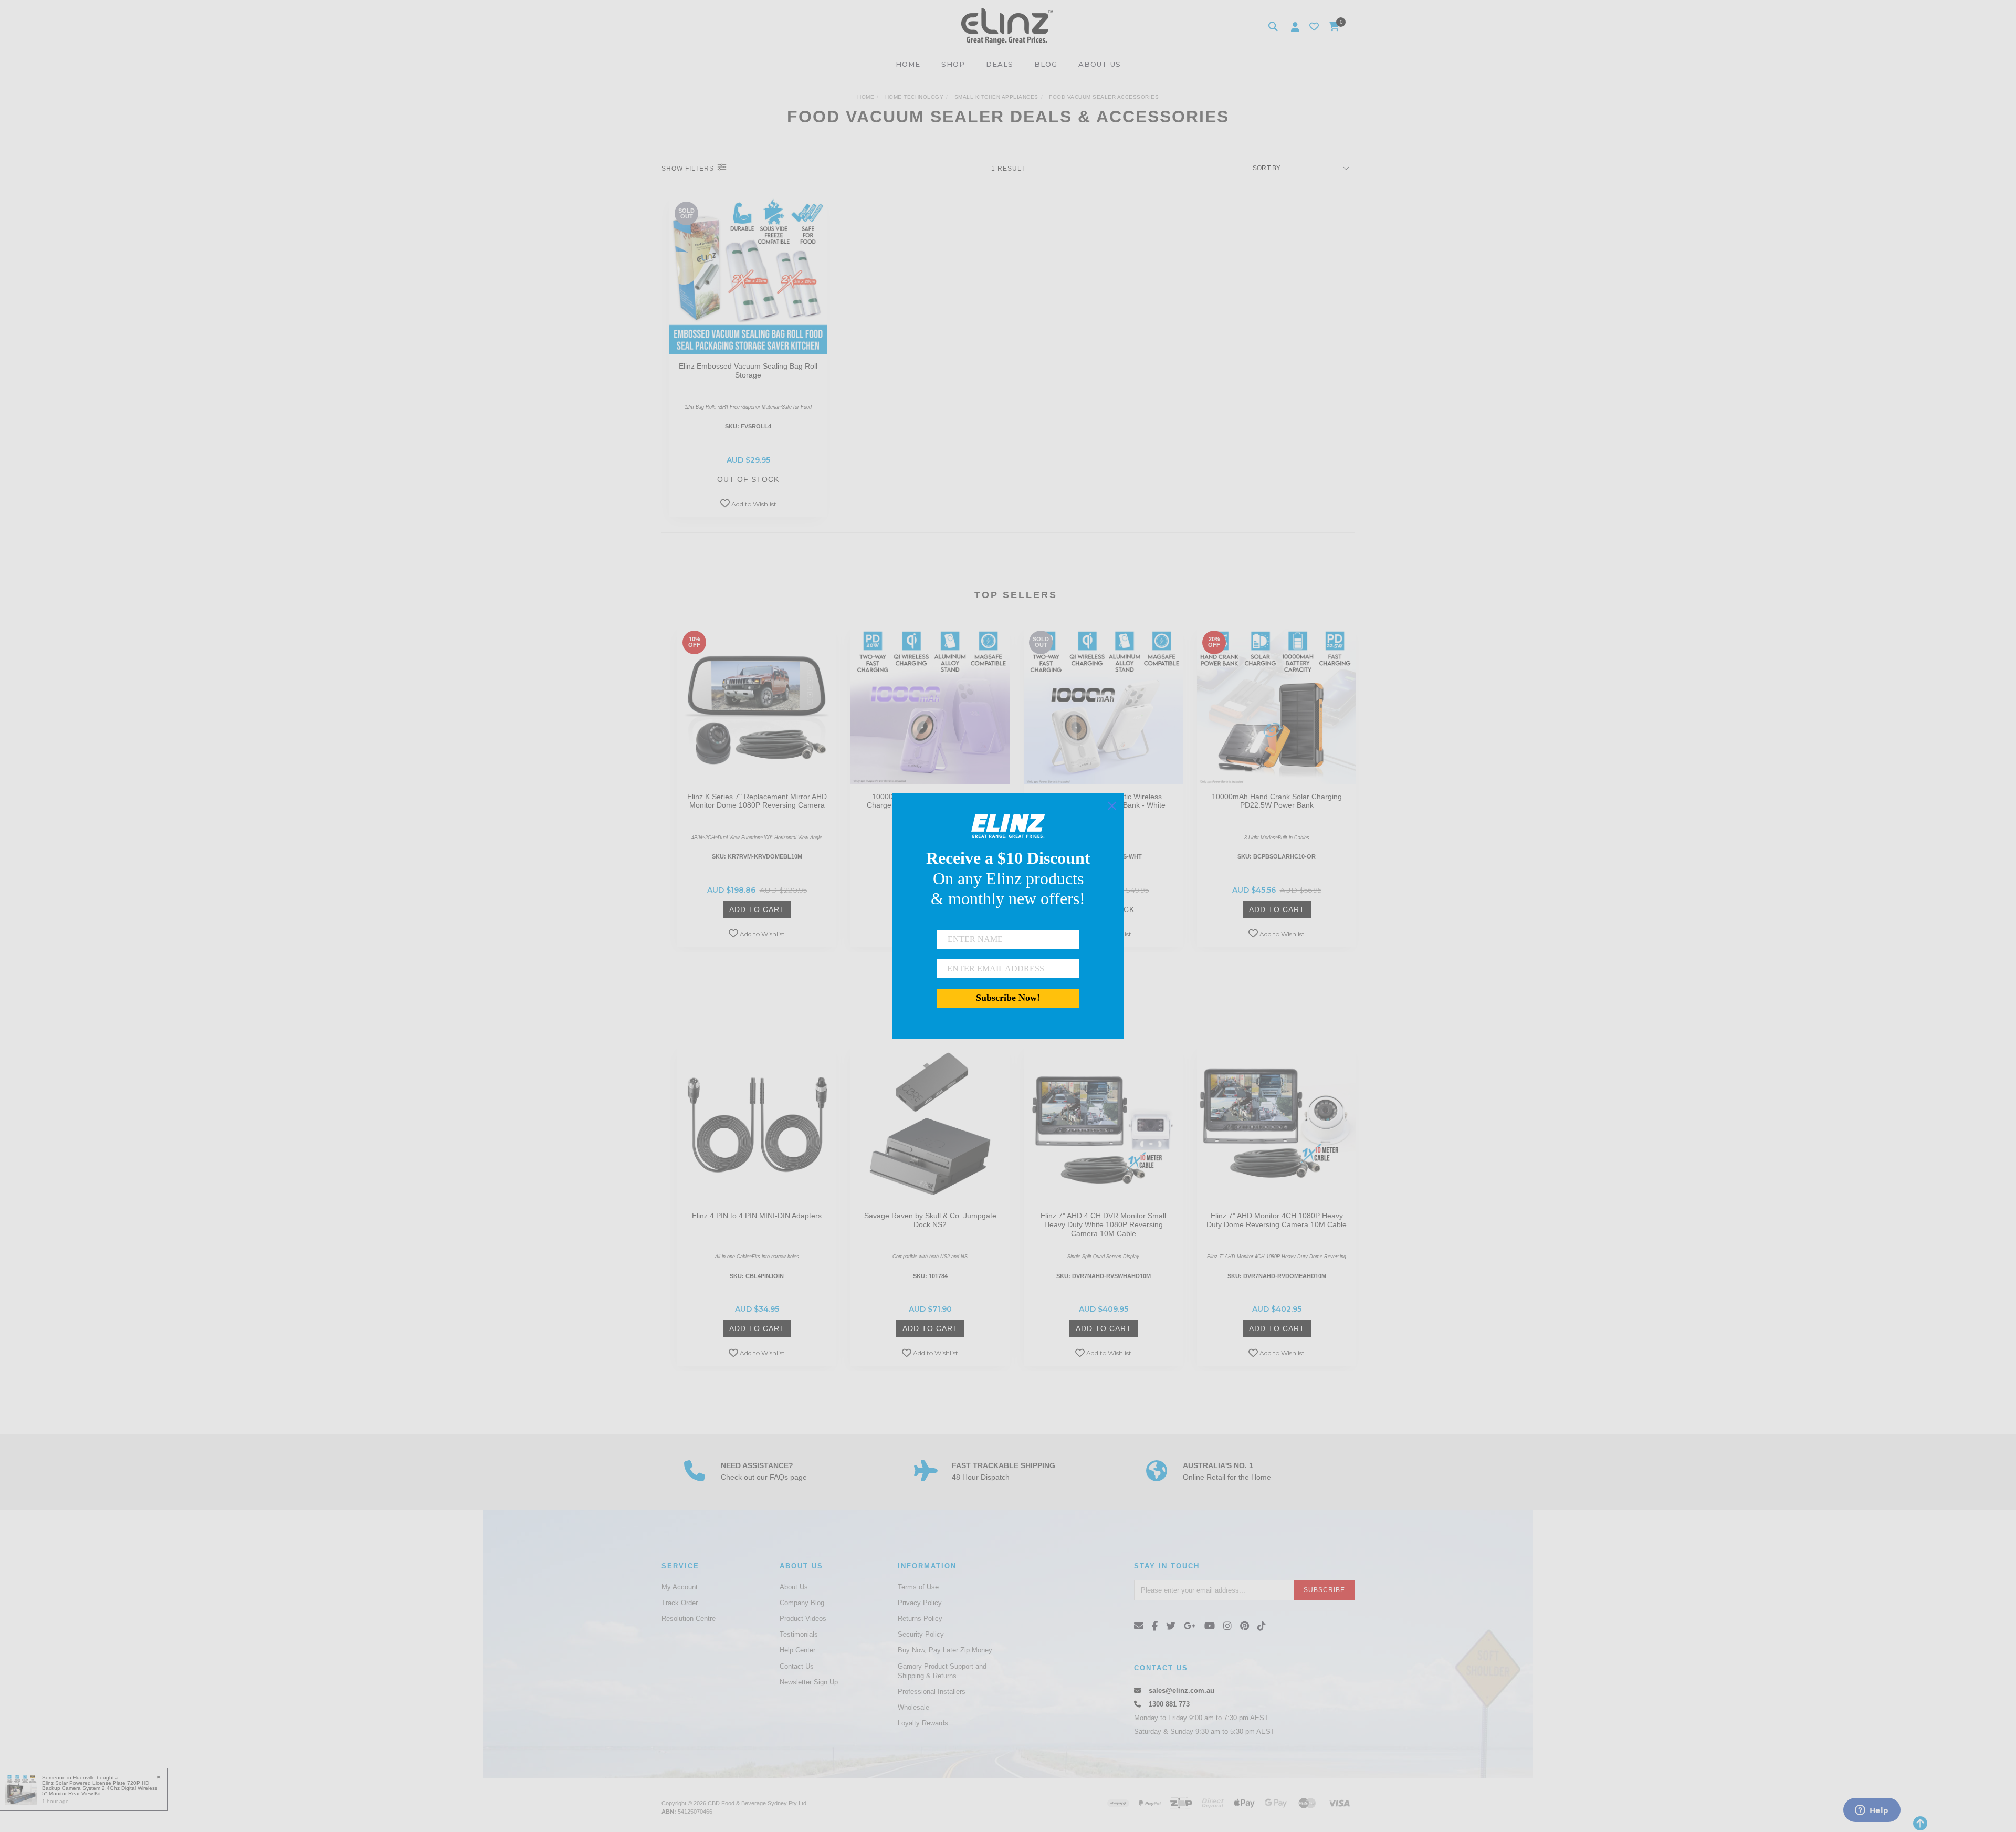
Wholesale (913, 1707)
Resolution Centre (689, 1619)
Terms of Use (918, 1587)
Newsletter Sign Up (809, 1682)
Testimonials (799, 1634)
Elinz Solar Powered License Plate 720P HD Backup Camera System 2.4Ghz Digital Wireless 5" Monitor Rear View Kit (100, 1788)
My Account (680, 1587)
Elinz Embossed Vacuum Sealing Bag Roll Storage (748, 370)
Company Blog (802, 1603)
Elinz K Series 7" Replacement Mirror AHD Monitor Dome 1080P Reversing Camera (757, 801)
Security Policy (921, 1634)
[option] (757, 789)
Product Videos (803, 1619)
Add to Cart (757, 909)
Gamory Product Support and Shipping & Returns (942, 1671)
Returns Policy (920, 1619)
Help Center (797, 1650)
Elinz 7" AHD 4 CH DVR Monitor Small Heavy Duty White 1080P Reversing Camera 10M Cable (1103, 1224)
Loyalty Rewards (923, 1723)
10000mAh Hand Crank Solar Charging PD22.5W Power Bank (1277, 801)
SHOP (953, 64)
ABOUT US (1100, 64)
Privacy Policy (920, 1603)
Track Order (680, 1603)
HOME (908, 64)
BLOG (1046, 64)
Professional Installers (932, 1692)
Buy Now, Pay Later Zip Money (945, 1650)
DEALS (1000, 64)
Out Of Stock (748, 479)
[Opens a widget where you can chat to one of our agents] (1872, 1811)
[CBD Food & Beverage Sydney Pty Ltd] (1007, 26)
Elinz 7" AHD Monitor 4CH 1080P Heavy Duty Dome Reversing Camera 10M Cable (1277, 1220)
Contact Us (797, 1666)
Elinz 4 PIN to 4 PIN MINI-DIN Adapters (757, 1216)
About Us (794, 1587)
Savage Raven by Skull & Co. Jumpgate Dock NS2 (930, 1220)
